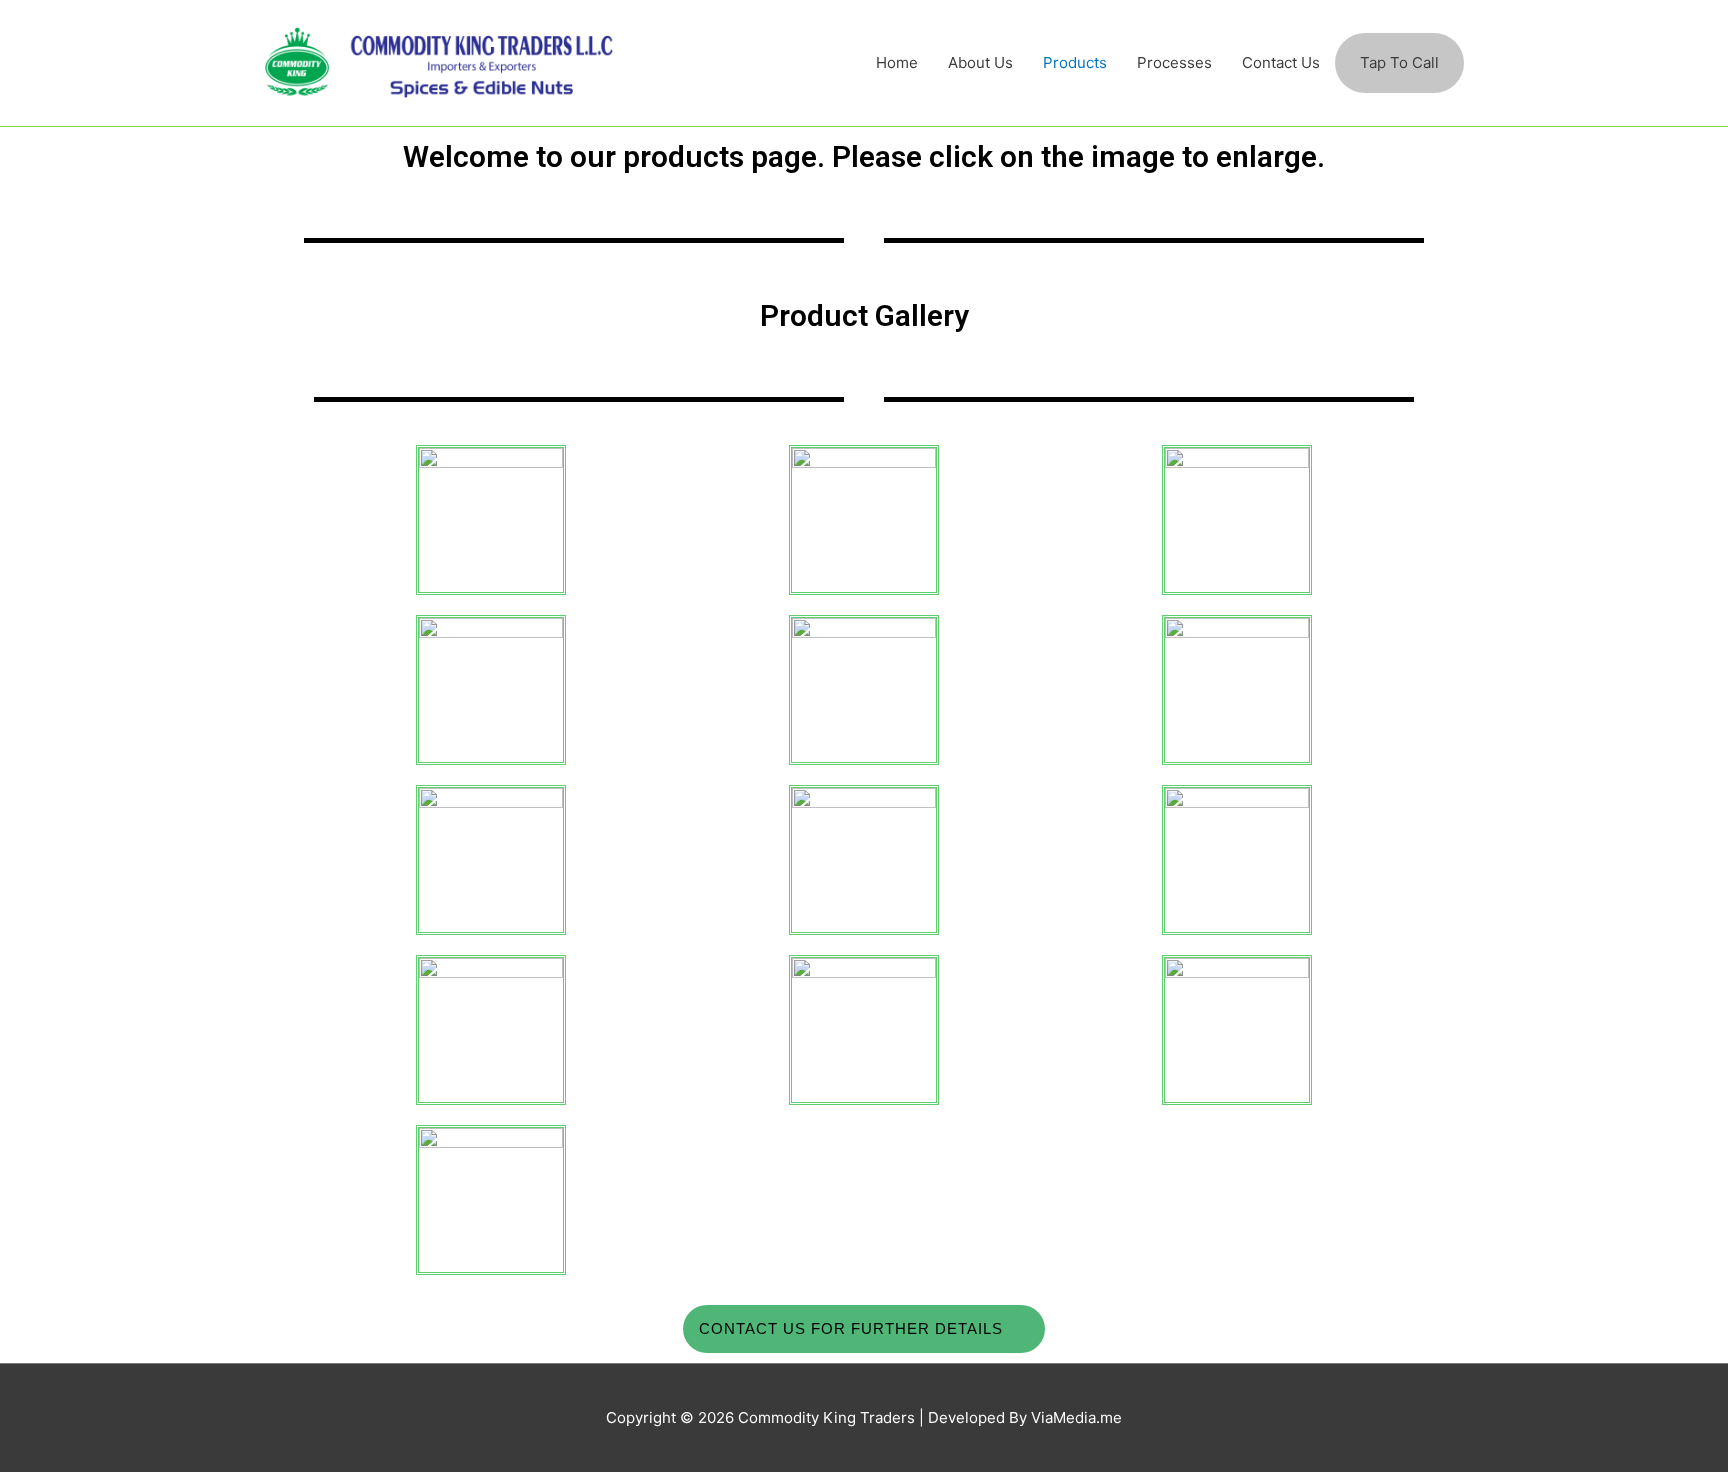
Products (1075, 62)
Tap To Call (1399, 62)
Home (897, 62)
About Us (980, 62)
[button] (864, 1329)
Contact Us (1281, 62)
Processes (1174, 62)
